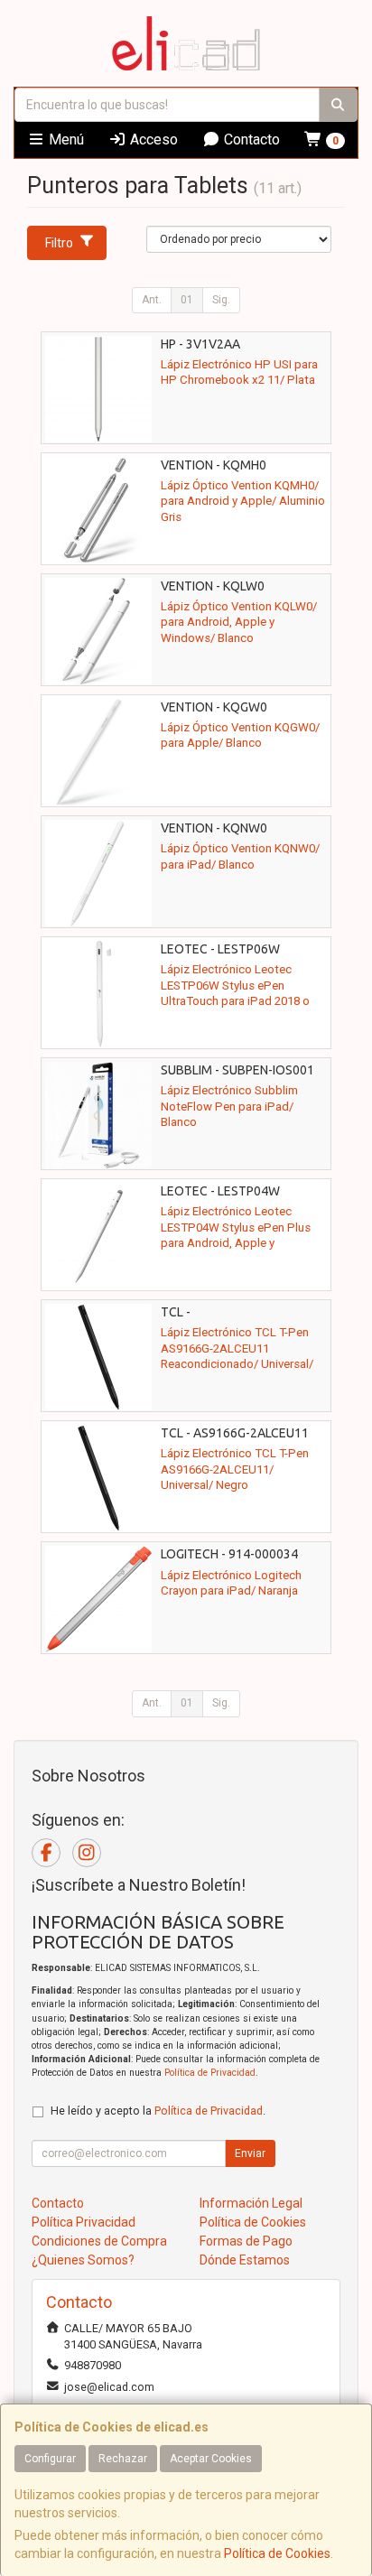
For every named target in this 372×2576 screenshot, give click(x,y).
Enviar (250, 2153)
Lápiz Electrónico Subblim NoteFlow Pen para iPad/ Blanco (229, 1106)
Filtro (59, 243)
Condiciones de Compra (99, 2241)
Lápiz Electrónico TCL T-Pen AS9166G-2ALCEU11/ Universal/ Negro (235, 1469)
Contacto (250, 139)
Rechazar (123, 2459)
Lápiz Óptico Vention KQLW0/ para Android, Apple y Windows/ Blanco (239, 622)
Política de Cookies (277, 2553)
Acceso (152, 139)
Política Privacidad (84, 2222)
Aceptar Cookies (211, 2459)
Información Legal (251, 2203)
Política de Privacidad (210, 2073)
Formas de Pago (246, 2241)
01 (187, 300)
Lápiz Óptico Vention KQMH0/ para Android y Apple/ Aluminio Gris (243, 501)
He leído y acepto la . (158, 2111)
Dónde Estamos (245, 2260)
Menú (65, 139)
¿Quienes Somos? (83, 2260)
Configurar (50, 2459)
